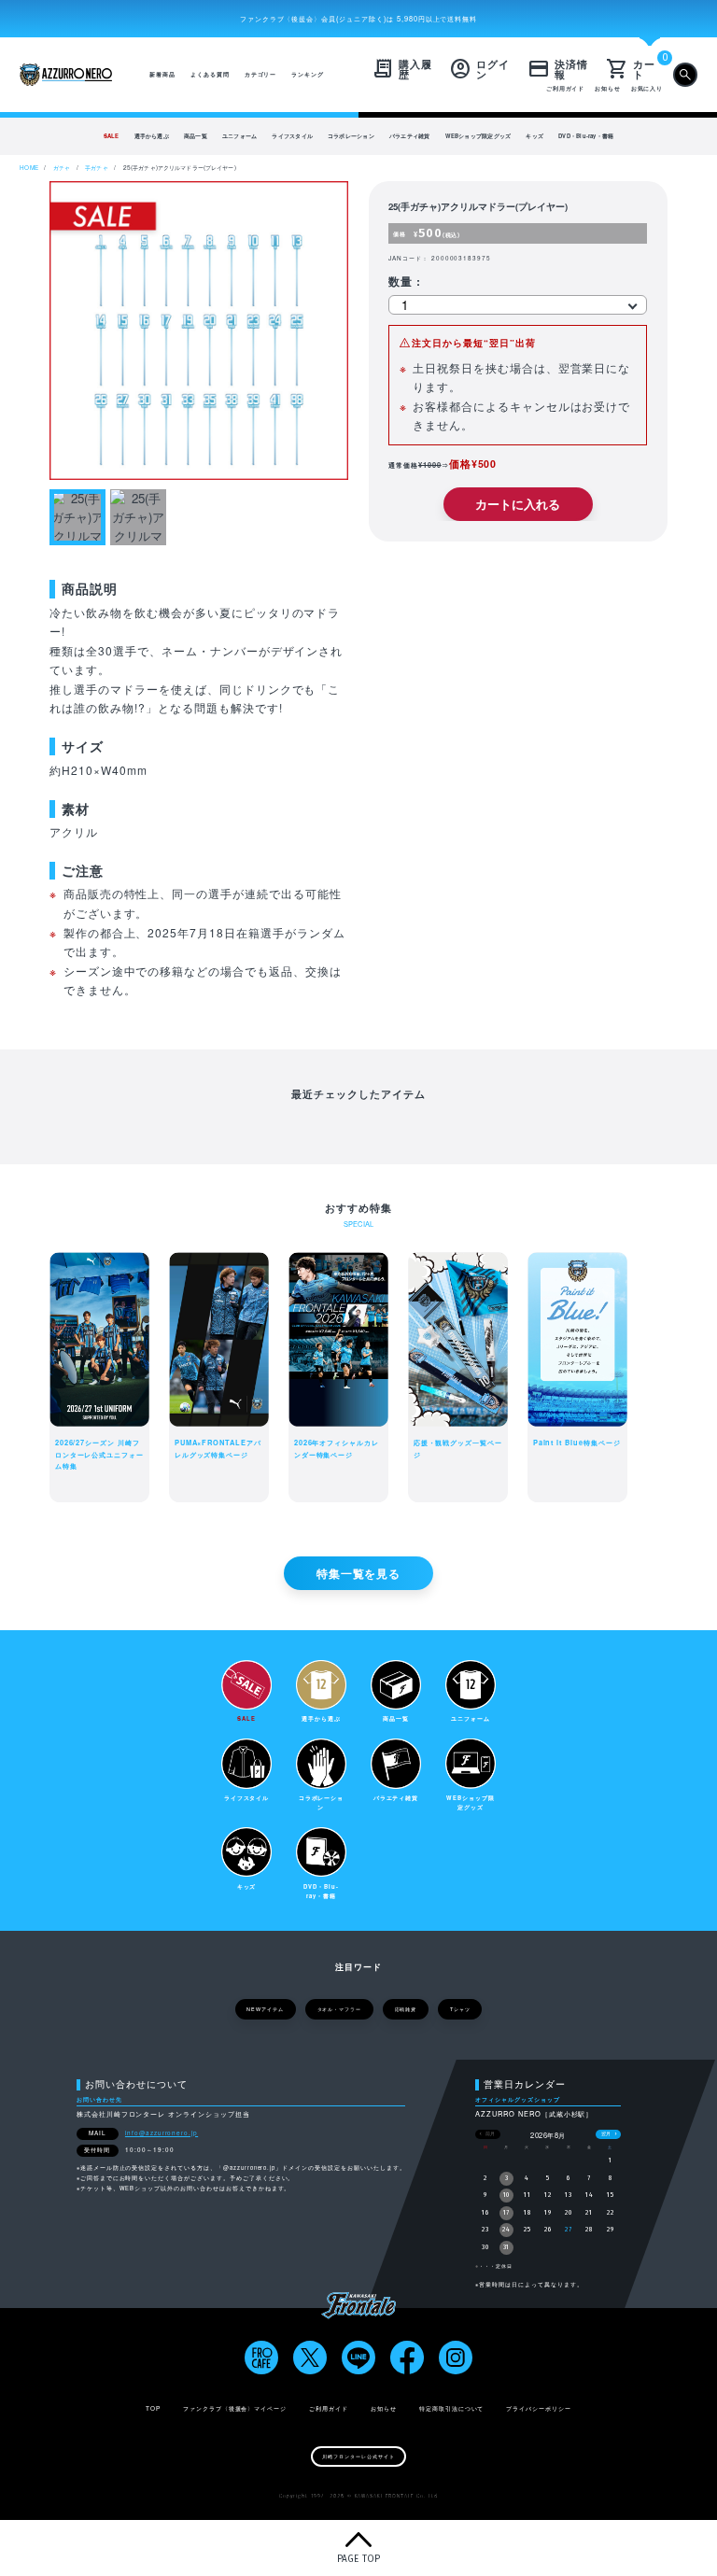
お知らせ (608, 88)
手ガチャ (97, 168)
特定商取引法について (452, 2408)
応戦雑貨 (406, 2009)
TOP (153, 2408)
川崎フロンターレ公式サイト (358, 2456)
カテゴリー (261, 74)
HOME (29, 168)
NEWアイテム (265, 2009)
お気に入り (647, 88)
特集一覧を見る (359, 1573)
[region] (358, 136)
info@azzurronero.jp (162, 2133)
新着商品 (162, 74)
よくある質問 (210, 74)
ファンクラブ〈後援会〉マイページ (235, 2408)
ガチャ (62, 168)
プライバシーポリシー (539, 2408)
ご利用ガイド (566, 88)
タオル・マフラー (340, 2009)
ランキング (308, 74)
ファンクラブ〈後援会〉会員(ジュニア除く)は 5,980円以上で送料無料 (359, 18)
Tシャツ (460, 2009)
